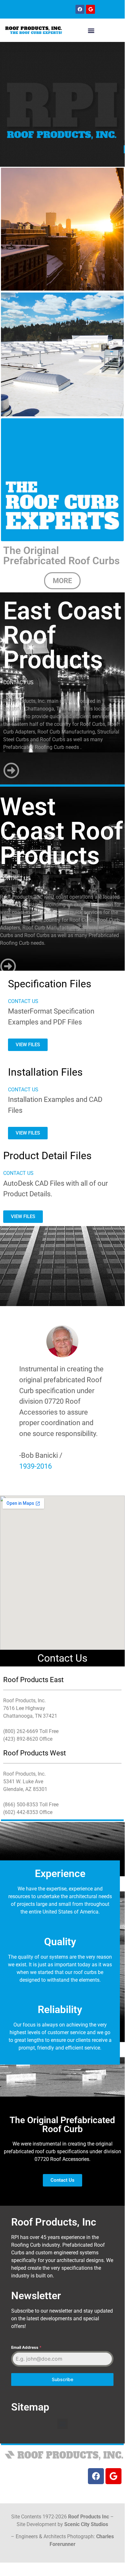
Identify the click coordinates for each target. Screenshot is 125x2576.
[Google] (90, 9)
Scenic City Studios (86, 2524)
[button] (91, 30)
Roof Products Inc (89, 2517)
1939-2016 (35, 1466)
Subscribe (62, 2379)
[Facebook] (80, 9)
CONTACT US (18, 682)
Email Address (26, 2347)
